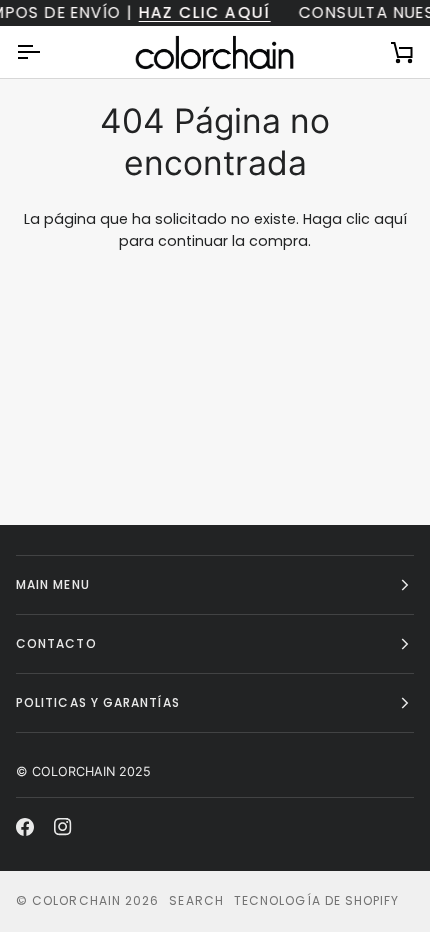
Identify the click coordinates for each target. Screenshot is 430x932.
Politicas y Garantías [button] (98, 702)
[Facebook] (25, 827)
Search (196, 900)
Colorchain (76, 900)
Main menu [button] (53, 584)
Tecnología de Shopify (317, 900)
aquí (390, 219)
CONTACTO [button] (56, 643)
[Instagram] (63, 827)
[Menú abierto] (46, 52)
